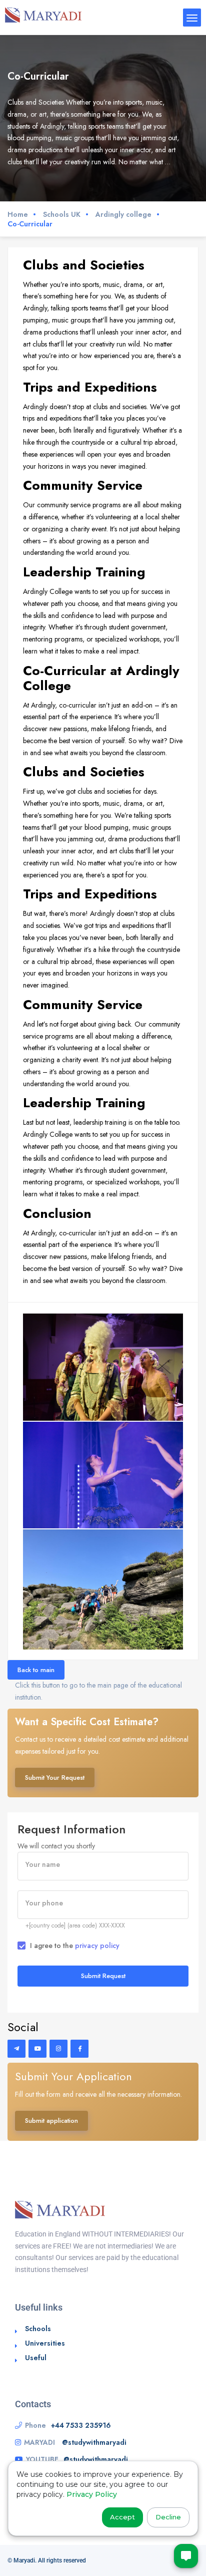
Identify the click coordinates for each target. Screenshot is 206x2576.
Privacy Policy (92, 2494)
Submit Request (103, 1976)
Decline (168, 2517)
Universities (45, 2343)
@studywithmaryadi (94, 2442)
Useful (36, 2358)
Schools (38, 2329)
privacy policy (97, 1946)
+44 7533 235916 (81, 2425)
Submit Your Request (55, 1778)
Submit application (51, 2121)
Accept (122, 2517)
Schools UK (62, 215)
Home (18, 215)
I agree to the (75, 1946)
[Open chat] (186, 2556)
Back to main (36, 1670)
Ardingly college (123, 215)
